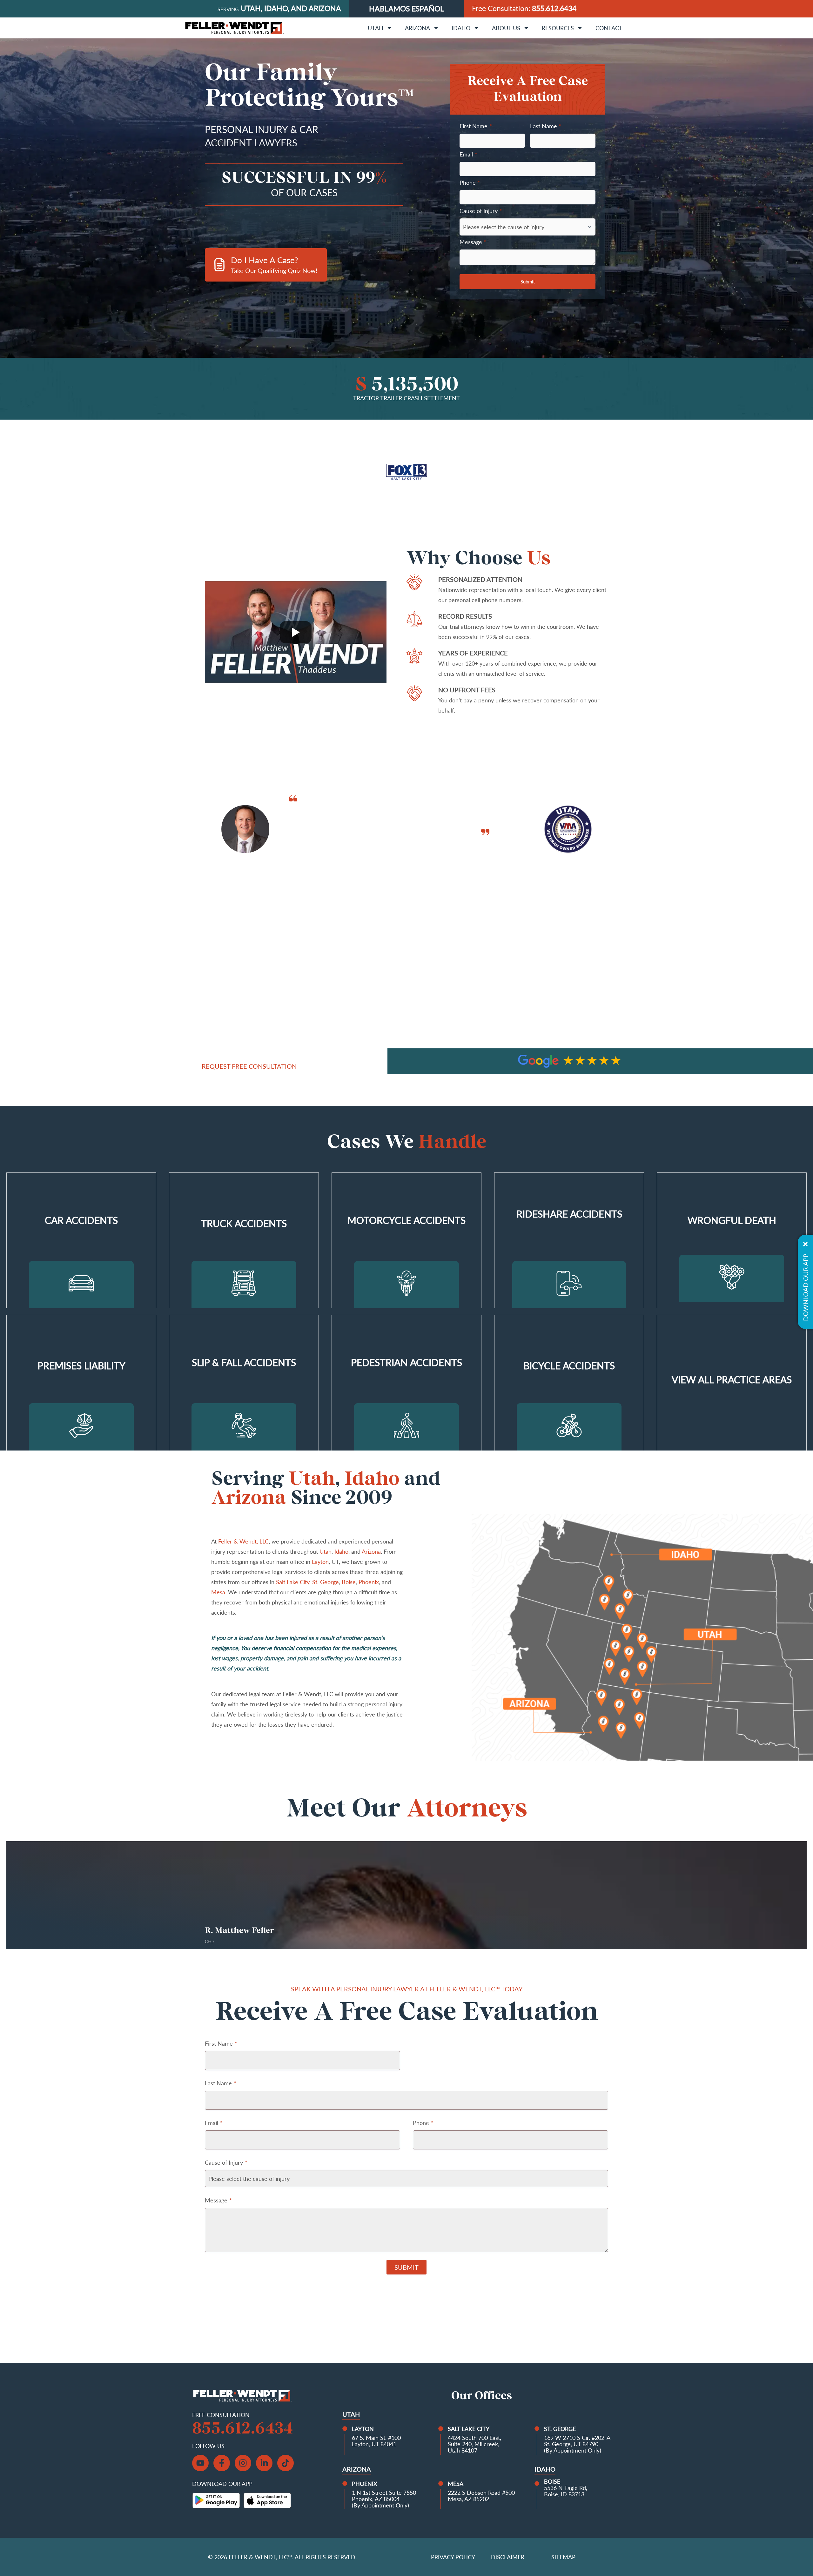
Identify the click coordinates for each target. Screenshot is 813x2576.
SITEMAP (563, 2557)
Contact (609, 28)
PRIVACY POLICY (453, 2557)
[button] (409, 1062)
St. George (326, 1582)
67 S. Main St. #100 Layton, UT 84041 (376, 2441)
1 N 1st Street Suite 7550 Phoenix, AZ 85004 (384, 2496)
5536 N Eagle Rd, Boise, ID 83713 (566, 2491)
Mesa (218, 1592)
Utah (376, 28)
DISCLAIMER (508, 2557)
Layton (320, 1562)
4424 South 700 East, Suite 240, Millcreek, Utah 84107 (474, 2444)
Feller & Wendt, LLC (243, 1541)
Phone (470, 183)
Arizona (417, 28)
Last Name (546, 126)
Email (468, 154)
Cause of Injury (481, 211)
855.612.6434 (554, 8)
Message (473, 242)
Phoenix (369, 1582)
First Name (476, 126)
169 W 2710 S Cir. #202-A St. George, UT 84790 (577, 2441)
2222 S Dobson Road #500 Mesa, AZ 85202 (481, 2496)
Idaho (461, 28)
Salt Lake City (293, 1582)
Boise (349, 1582)
